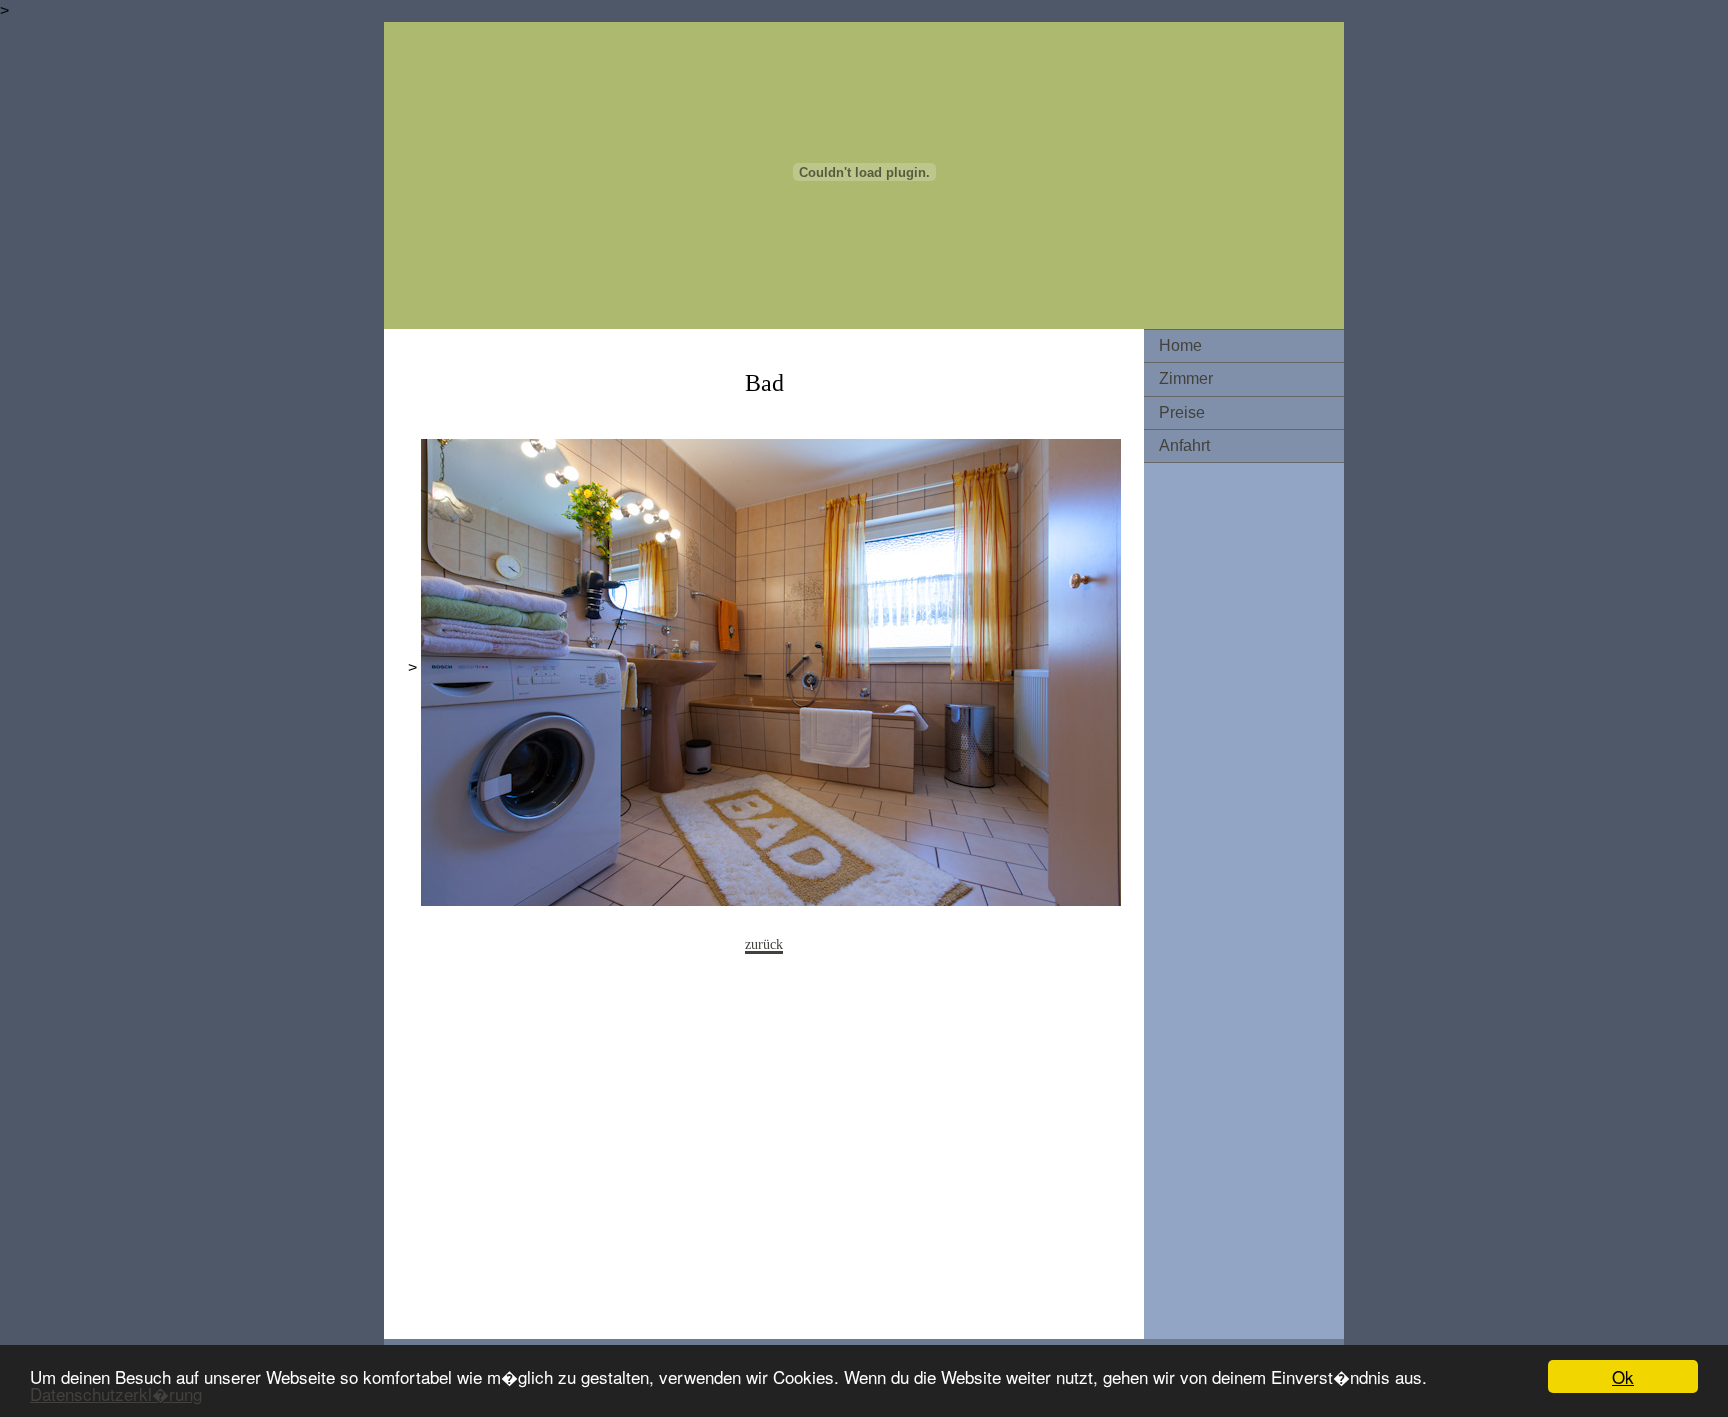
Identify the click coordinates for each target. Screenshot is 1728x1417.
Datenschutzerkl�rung (116, 1393)
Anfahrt (1184, 445)
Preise (1182, 412)
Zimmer (1186, 378)
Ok (1623, 1376)
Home (1180, 345)
